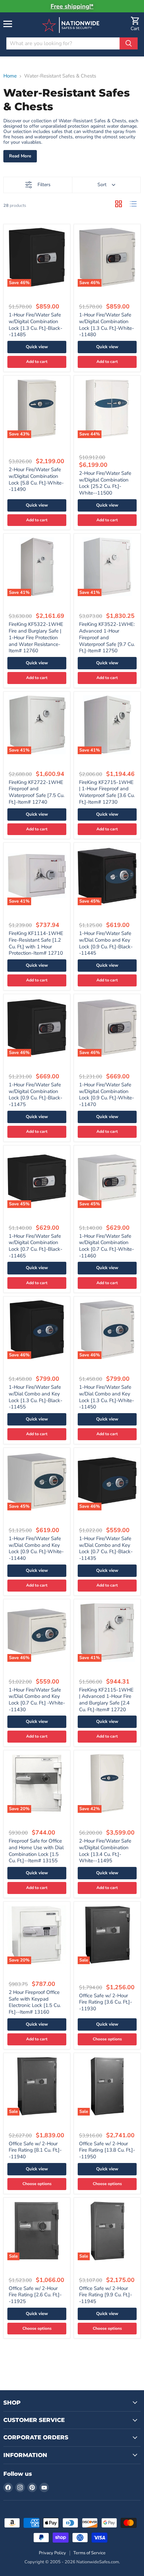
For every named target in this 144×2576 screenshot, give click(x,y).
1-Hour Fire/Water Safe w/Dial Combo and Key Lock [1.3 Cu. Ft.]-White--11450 (106, 1397)
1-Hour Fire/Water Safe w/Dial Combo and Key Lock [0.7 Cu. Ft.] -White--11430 (37, 1700)
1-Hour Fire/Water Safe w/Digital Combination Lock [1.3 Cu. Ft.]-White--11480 (106, 325)
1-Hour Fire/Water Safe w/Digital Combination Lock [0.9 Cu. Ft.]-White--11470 (106, 1095)
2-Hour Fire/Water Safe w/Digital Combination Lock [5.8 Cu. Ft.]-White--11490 (36, 479)
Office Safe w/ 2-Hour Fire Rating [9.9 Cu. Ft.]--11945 (105, 2295)
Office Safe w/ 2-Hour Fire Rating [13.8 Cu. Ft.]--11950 (107, 2150)
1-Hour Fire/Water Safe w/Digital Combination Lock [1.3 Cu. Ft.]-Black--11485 (35, 325)
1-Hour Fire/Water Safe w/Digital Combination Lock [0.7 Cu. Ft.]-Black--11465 (35, 1246)
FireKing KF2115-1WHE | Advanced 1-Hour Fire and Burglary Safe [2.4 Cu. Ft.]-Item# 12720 (106, 1700)
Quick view (37, 347)
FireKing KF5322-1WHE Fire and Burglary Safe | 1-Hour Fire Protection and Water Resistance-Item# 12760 (36, 637)
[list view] (133, 204)
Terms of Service (89, 2553)
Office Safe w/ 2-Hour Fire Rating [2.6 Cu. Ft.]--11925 (35, 2295)
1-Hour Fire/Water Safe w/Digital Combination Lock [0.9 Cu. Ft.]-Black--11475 (35, 1095)
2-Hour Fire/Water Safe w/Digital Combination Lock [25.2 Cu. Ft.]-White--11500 (105, 483)
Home (10, 76)
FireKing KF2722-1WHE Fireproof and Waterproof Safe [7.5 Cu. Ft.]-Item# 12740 (37, 792)
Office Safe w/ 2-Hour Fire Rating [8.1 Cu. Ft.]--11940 (35, 2150)
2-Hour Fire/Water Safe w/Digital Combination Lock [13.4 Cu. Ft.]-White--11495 (105, 1851)
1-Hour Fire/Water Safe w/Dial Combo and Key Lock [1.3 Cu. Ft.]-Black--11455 (35, 1397)
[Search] (129, 43)
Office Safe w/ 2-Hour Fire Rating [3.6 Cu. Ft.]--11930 (105, 2002)
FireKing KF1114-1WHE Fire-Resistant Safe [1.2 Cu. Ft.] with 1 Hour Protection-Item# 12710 (36, 943)
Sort (102, 185)
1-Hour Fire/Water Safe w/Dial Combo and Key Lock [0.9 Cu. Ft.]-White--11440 (36, 1548)
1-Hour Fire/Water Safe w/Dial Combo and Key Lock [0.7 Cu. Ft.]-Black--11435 (106, 1548)
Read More (20, 156)
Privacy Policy (52, 2553)
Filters (44, 185)
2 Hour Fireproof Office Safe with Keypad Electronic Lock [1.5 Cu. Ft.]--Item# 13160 (35, 2002)
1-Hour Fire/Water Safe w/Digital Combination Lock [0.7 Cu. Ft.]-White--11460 (106, 1246)
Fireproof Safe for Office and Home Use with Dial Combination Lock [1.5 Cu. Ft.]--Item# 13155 (36, 1851)
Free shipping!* (72, 6)
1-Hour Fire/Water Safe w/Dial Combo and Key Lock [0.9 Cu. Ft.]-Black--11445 (106, 943)
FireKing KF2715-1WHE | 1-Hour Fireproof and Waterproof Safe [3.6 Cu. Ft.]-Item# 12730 (107, 792)
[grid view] (119, 204)
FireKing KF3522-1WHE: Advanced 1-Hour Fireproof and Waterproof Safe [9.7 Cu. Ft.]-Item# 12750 (107, 637)
